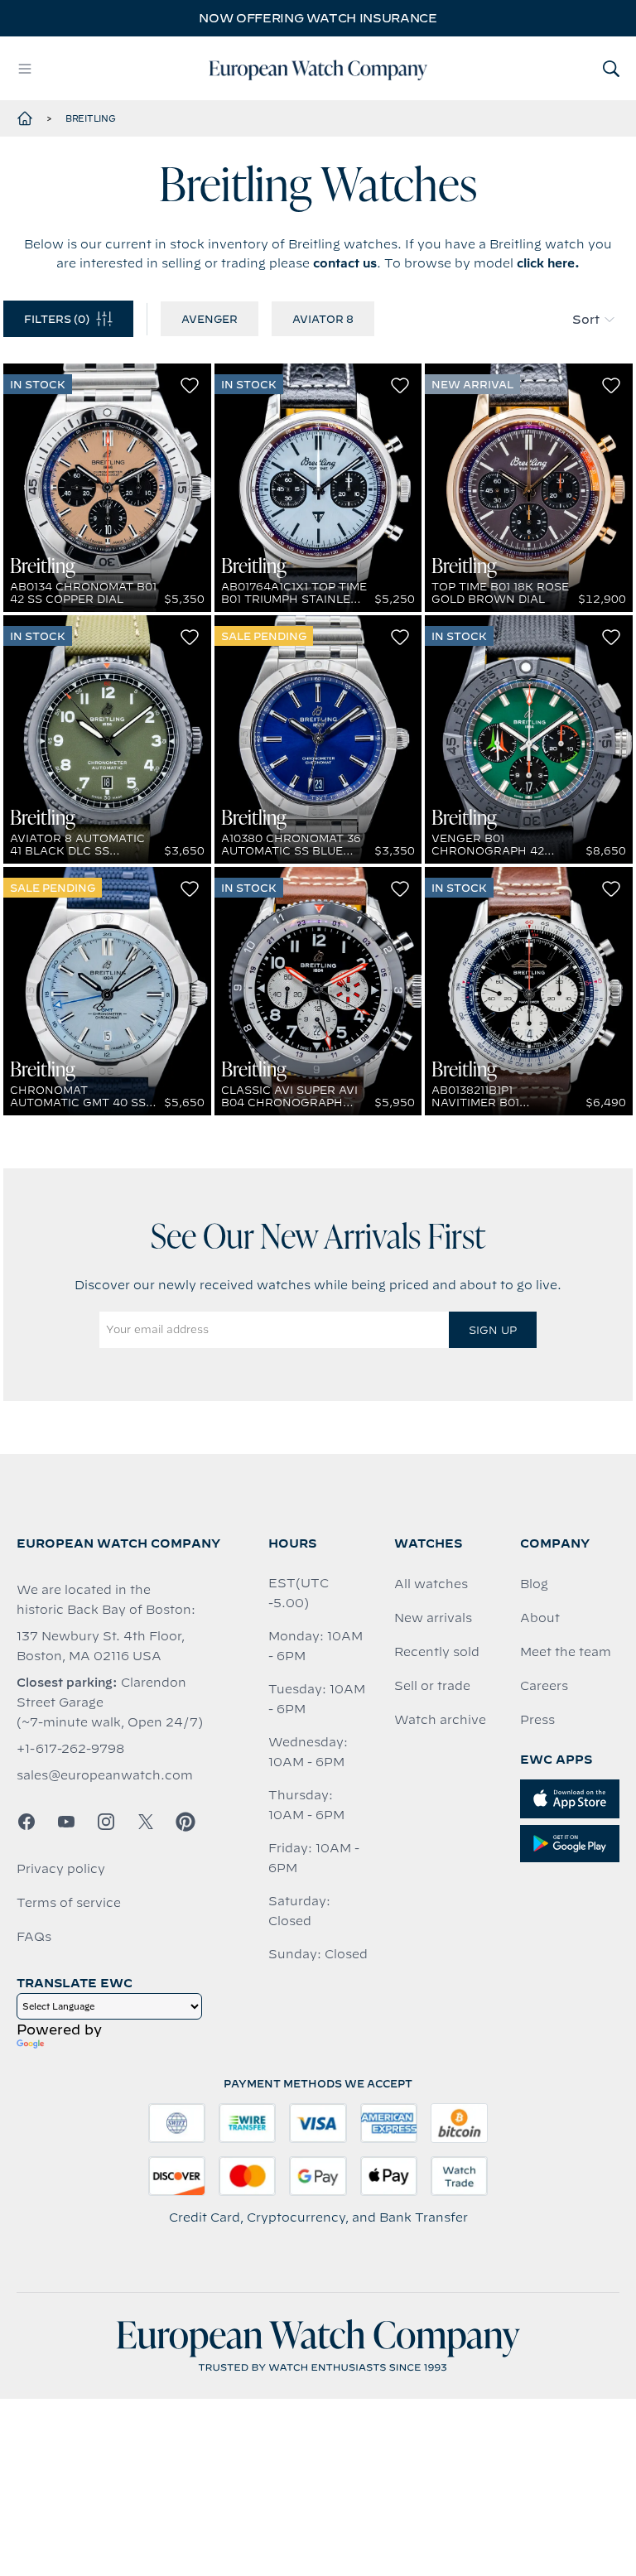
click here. (548, 263)
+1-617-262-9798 (70, 1749)
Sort (586, 320)
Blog (534, 1584)
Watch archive (440, 1720)
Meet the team (566, 1652)
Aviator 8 (323, 319)
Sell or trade (432, 1686)
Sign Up (493, 1330)
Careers (544, 1686)
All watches (431, 1584)
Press (537, 1720)
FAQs (34, 1937)
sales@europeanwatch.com (105, 1775)
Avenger (210, 319)
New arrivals (433, 1618)
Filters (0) (57, 319)
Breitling (91, 118)
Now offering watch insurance (318, 18)
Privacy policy (61, 1869)
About (540, 1618)
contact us (345, 263)
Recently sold (437, 1652)
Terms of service (69, 1903)
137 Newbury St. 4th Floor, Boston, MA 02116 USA (101, 1646)
